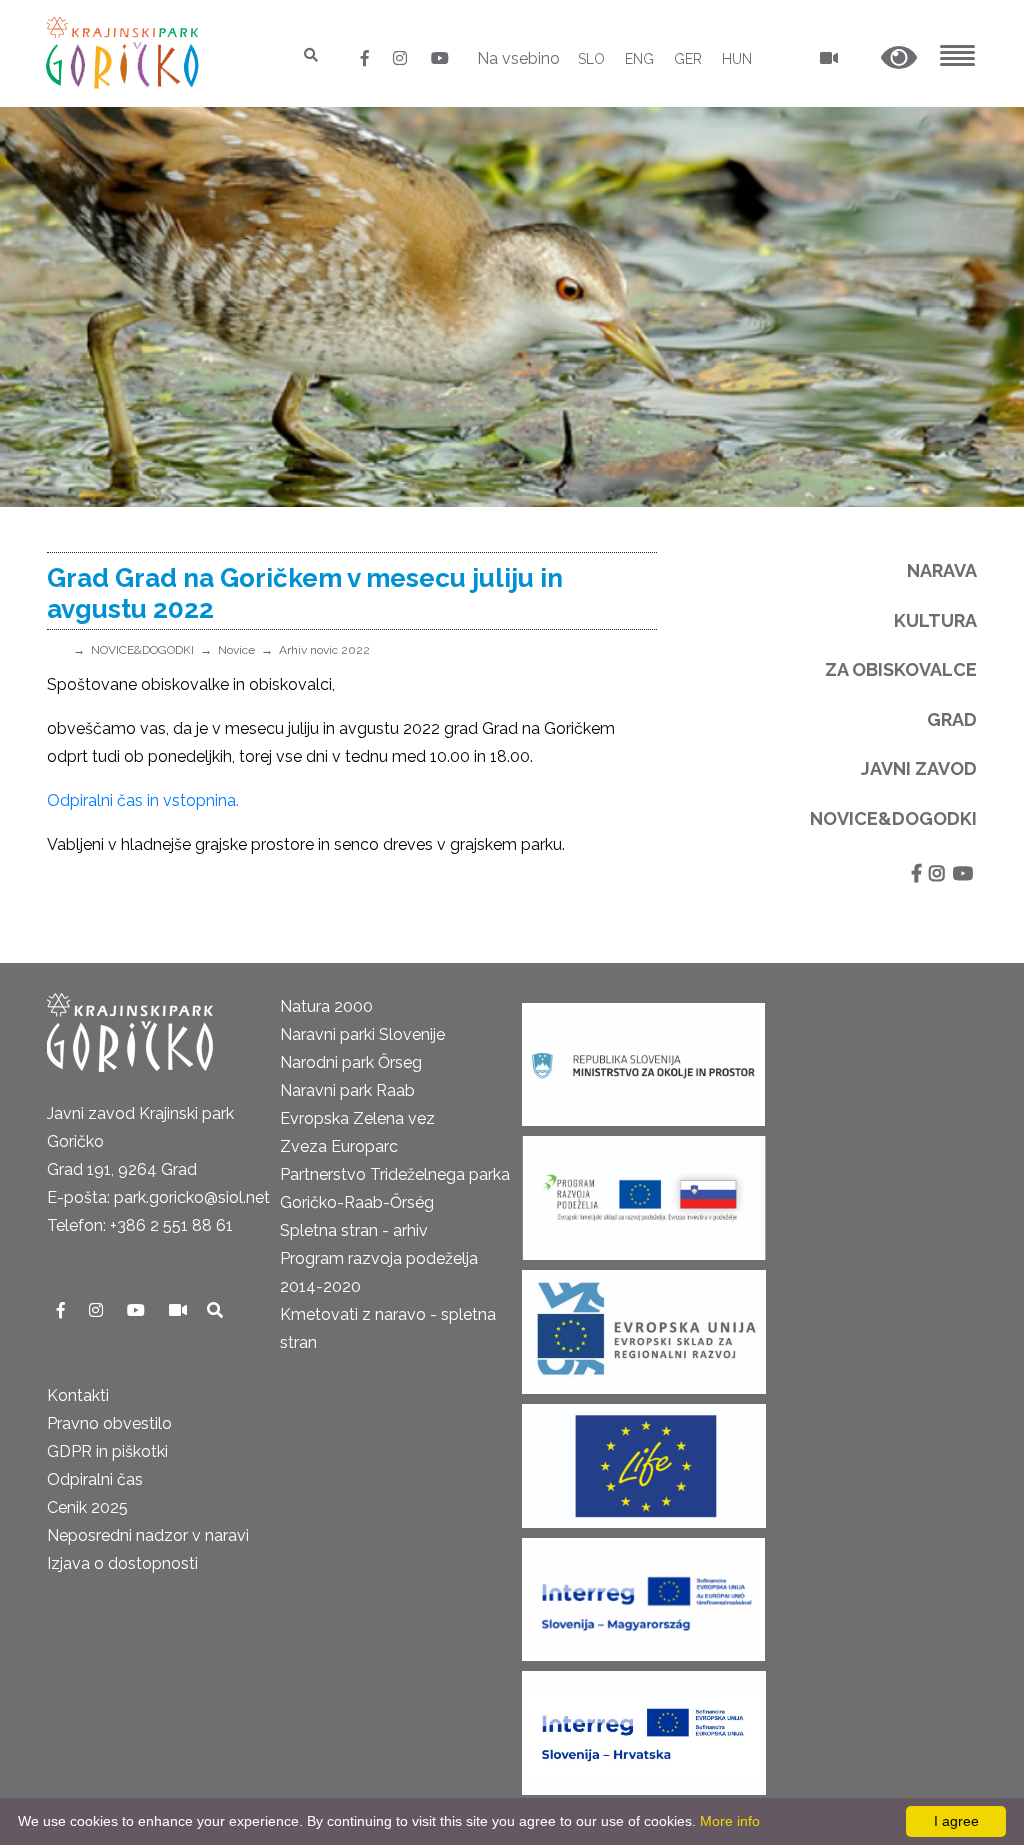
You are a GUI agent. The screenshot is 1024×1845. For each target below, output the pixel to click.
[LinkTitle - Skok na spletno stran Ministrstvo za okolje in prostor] (643, 1058)
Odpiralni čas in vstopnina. (143, 800)
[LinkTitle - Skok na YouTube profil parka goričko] (440, 58)
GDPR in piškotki (107, 1451)
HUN (737, 59)
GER (688, 59)
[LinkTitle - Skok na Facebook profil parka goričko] (367, 58)
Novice (236, 650)
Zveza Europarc (339, 1146)
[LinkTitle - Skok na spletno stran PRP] (644, 1191)
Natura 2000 (326, 1006)
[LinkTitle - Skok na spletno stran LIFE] (644, 1459)
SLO (591, 59)
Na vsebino (518, 58)
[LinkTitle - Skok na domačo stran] (124, 52)
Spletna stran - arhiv (354, 1230)
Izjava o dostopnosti (122, 1563)
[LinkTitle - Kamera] (180, 1310)
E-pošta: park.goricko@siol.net (158, 1197)
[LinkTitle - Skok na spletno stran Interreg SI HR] (644, 1726)
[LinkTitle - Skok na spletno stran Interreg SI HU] (643, 1593)
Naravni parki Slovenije (362, 1034)
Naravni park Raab (347, 1090)
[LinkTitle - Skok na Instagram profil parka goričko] (402, 58)
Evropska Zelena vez (357, 1118)
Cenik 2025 (87, 1507)
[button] (899, 58)
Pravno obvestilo (109, 1423)
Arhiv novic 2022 (324, 650)
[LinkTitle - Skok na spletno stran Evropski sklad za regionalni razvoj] (644, 1325)
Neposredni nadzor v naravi (148, 1535)
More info (730, 1821)
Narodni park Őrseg (351, 1062)
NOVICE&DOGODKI (142, 650)
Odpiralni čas (95, 1479)
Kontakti (78, 1395)
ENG (639, 59)
